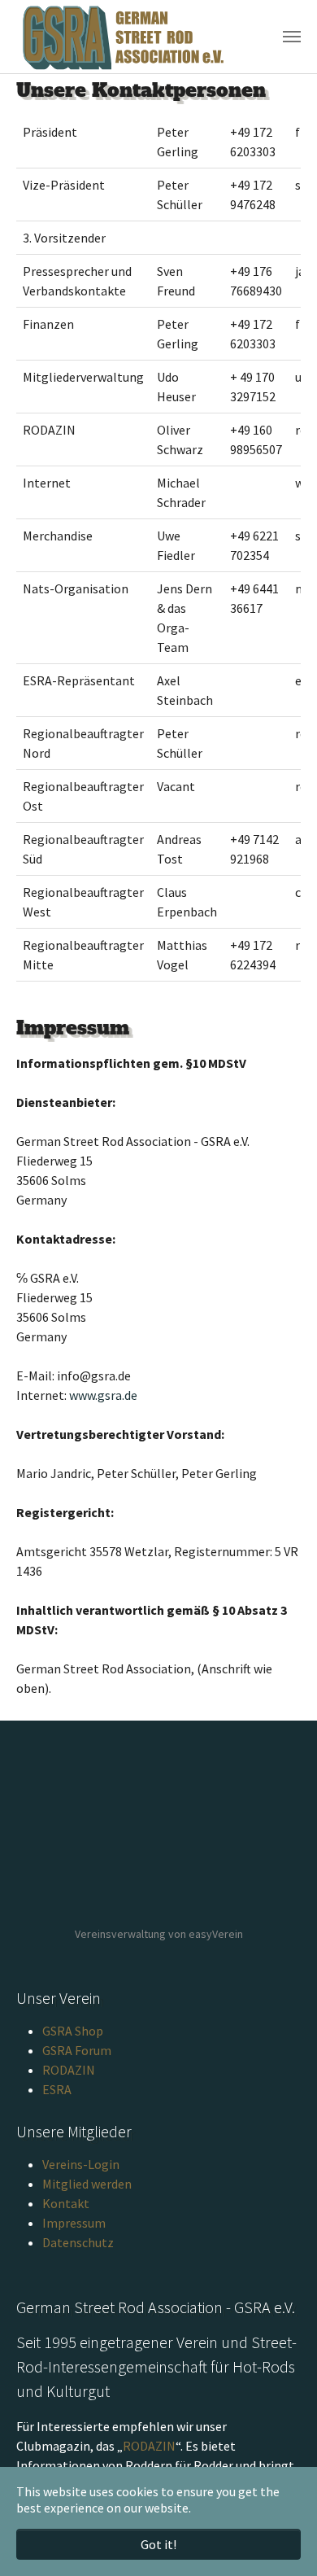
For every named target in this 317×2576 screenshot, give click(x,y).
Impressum (74, 2223)
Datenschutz (78, 2242)
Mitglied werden (87, 2184)
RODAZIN (69, 2070)
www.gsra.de (103, 1395)
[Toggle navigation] (292, 37)
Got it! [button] (158, 2544)
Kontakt (66, 2203)
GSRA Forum (77, 2050)
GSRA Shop (73, 2031)
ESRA (57, 2089)
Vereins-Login (81, 2164)
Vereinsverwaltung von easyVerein (159, 1934)
